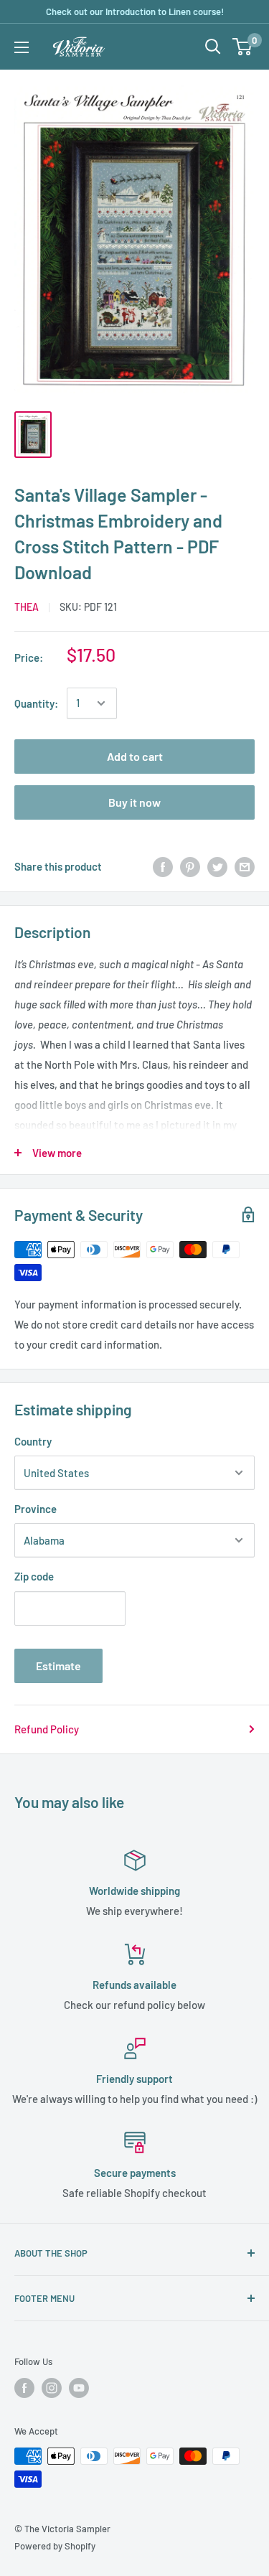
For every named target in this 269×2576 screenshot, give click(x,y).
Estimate (58, 1666)
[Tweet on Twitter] (217, 866)
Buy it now (134, 802)
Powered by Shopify (55, 2546)
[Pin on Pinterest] (190, 866)
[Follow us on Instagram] (52, 2388)
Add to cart (135, 756)
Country (33, 1441)
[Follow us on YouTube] (79, 2388)
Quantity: (36, 703)
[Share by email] (245, 866)
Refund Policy (47, 1729)
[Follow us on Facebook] (24, 2388)
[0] (243, 47)
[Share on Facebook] (163, 866)
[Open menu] (22, 47)
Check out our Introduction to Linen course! (135, 11)
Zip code (34, 1576)
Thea (27, 607)
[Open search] (213, 47)
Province (36, 1509)
